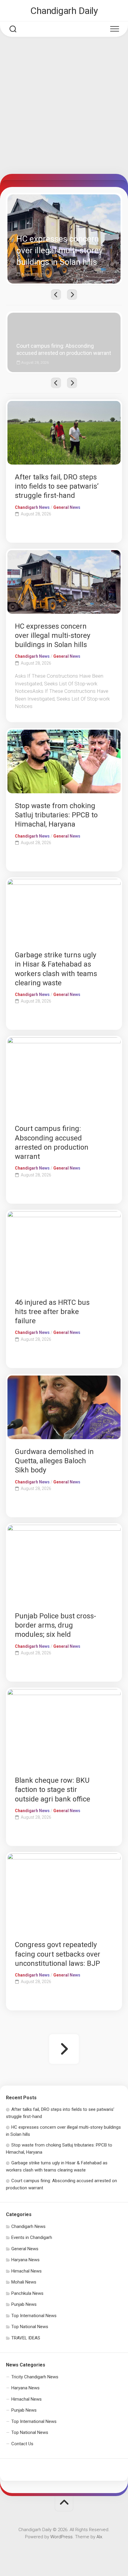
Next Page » (64, 2049)
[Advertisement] (64, 107)
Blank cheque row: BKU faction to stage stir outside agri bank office (53, 1790)
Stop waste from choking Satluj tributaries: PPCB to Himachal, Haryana (56, 815)
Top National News (30, 2327)
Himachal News (26, 2271)
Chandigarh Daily (64, 11)
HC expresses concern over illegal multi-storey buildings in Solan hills (64, 201)
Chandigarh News (32, 507)
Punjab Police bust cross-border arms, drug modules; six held (56, 1625)
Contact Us (22, 2444)
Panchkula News (27, 2293)
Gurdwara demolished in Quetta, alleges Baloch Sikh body (54, 1461)
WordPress (61, 2537)
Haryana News (25, 2260)
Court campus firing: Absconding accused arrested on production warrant (62, 319)
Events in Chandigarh (32, 2237)
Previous (56, 295)
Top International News (34, 2316)
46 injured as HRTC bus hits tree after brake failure (52, 1312)
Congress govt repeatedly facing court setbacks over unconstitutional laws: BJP (58, 1954)
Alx (99, 2537)
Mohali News (24, 2282)
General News (67, 507)
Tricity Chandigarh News (35, 2377)
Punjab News (24, 2304)
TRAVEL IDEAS (26, 2338)
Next (72, 295)
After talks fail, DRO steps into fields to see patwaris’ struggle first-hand (57, 486)
